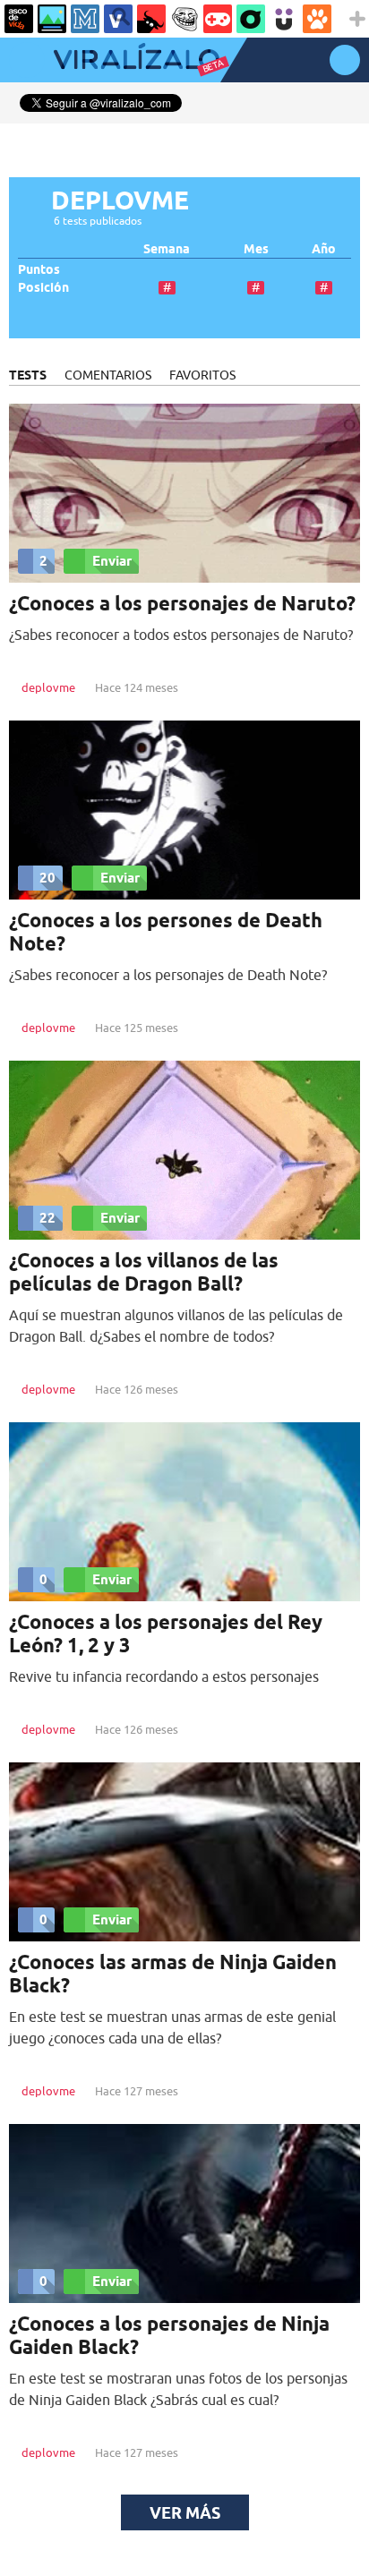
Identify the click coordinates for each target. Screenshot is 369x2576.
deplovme (48, 687)
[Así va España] (151, 19)
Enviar (112, 561)
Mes (256, 249)
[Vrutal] (218, 19)
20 (47, 878)
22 (47, 1218)
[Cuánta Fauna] (317, 19)
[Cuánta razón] (52, 19)
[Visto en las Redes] (118, 19)
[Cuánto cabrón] (184, 19)
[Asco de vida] (19, 19)
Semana (167, 249)
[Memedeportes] (85, 19)
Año (324, 249)
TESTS (28, 375)
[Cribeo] (251, 19)
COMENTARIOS (108, 375)
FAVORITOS (202, 375)
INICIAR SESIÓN (345, 60)
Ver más (185, 2512)
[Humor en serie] (284, 19)
